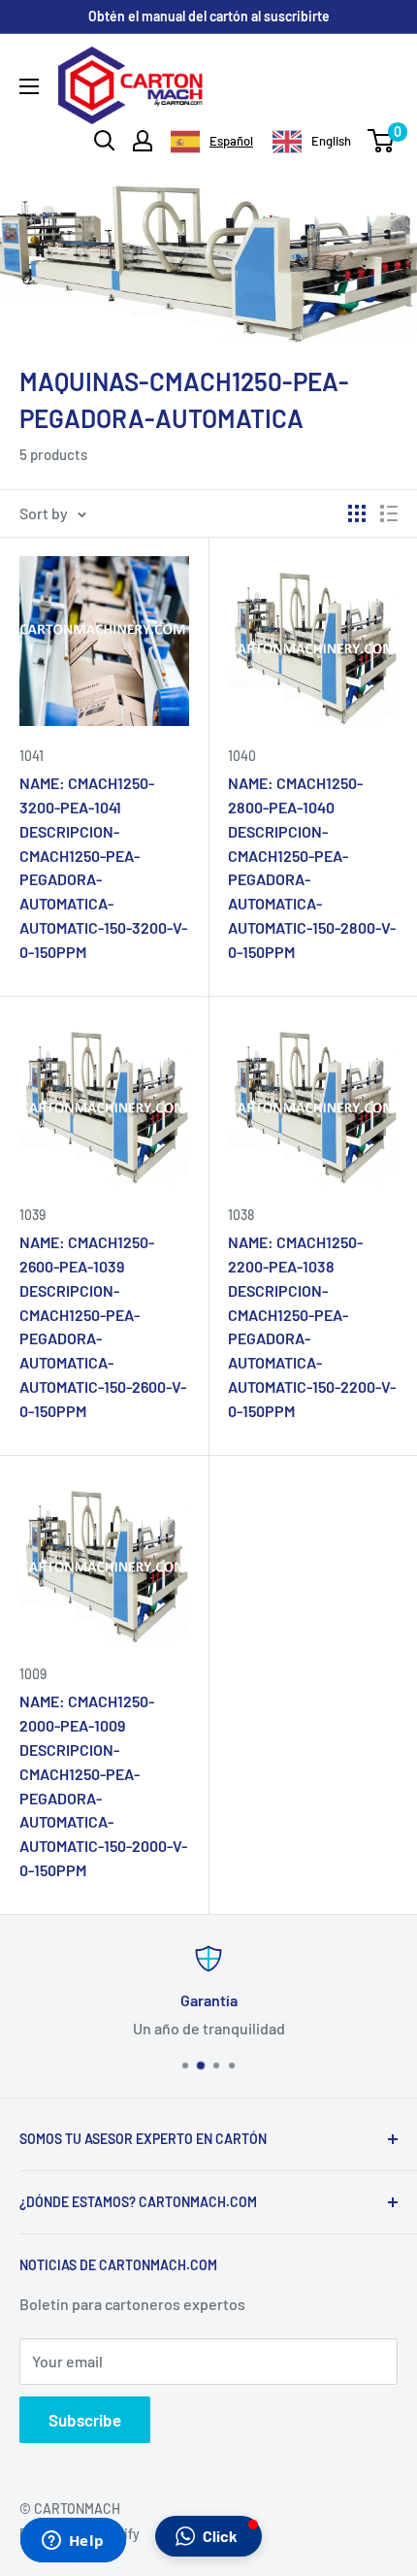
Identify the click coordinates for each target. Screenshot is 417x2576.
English (331, 141)
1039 (32, 1215)
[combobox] (212, 142)
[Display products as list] (389, 513)
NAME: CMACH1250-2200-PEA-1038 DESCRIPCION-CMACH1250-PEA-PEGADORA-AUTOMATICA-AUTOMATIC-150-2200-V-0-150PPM (312, 1326)
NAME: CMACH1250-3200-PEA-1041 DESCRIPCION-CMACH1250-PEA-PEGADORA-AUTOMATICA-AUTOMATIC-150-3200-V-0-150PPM (103, 867)
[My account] (143, 141)
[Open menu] (29, 86)
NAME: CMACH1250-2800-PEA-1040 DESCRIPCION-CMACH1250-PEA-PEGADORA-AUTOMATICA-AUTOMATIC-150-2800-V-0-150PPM (312, 867)
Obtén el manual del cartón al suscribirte (209, 16)
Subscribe (85, 2420)
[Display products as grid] (357, 513)
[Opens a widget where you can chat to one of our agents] (73, 2542)
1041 (32, 756)
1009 (33, 1674)
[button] (208, 2536)
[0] (382, 141)
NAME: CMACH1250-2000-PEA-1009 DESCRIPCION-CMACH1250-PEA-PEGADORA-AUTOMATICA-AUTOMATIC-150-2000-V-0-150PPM (103, 1785)
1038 (241, 1215)
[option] (312, 142)
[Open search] (105, 141)
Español (231, 141)
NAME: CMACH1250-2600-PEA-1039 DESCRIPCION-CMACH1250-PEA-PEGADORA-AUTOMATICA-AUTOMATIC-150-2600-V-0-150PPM (103, 1326)
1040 (242, 756)
